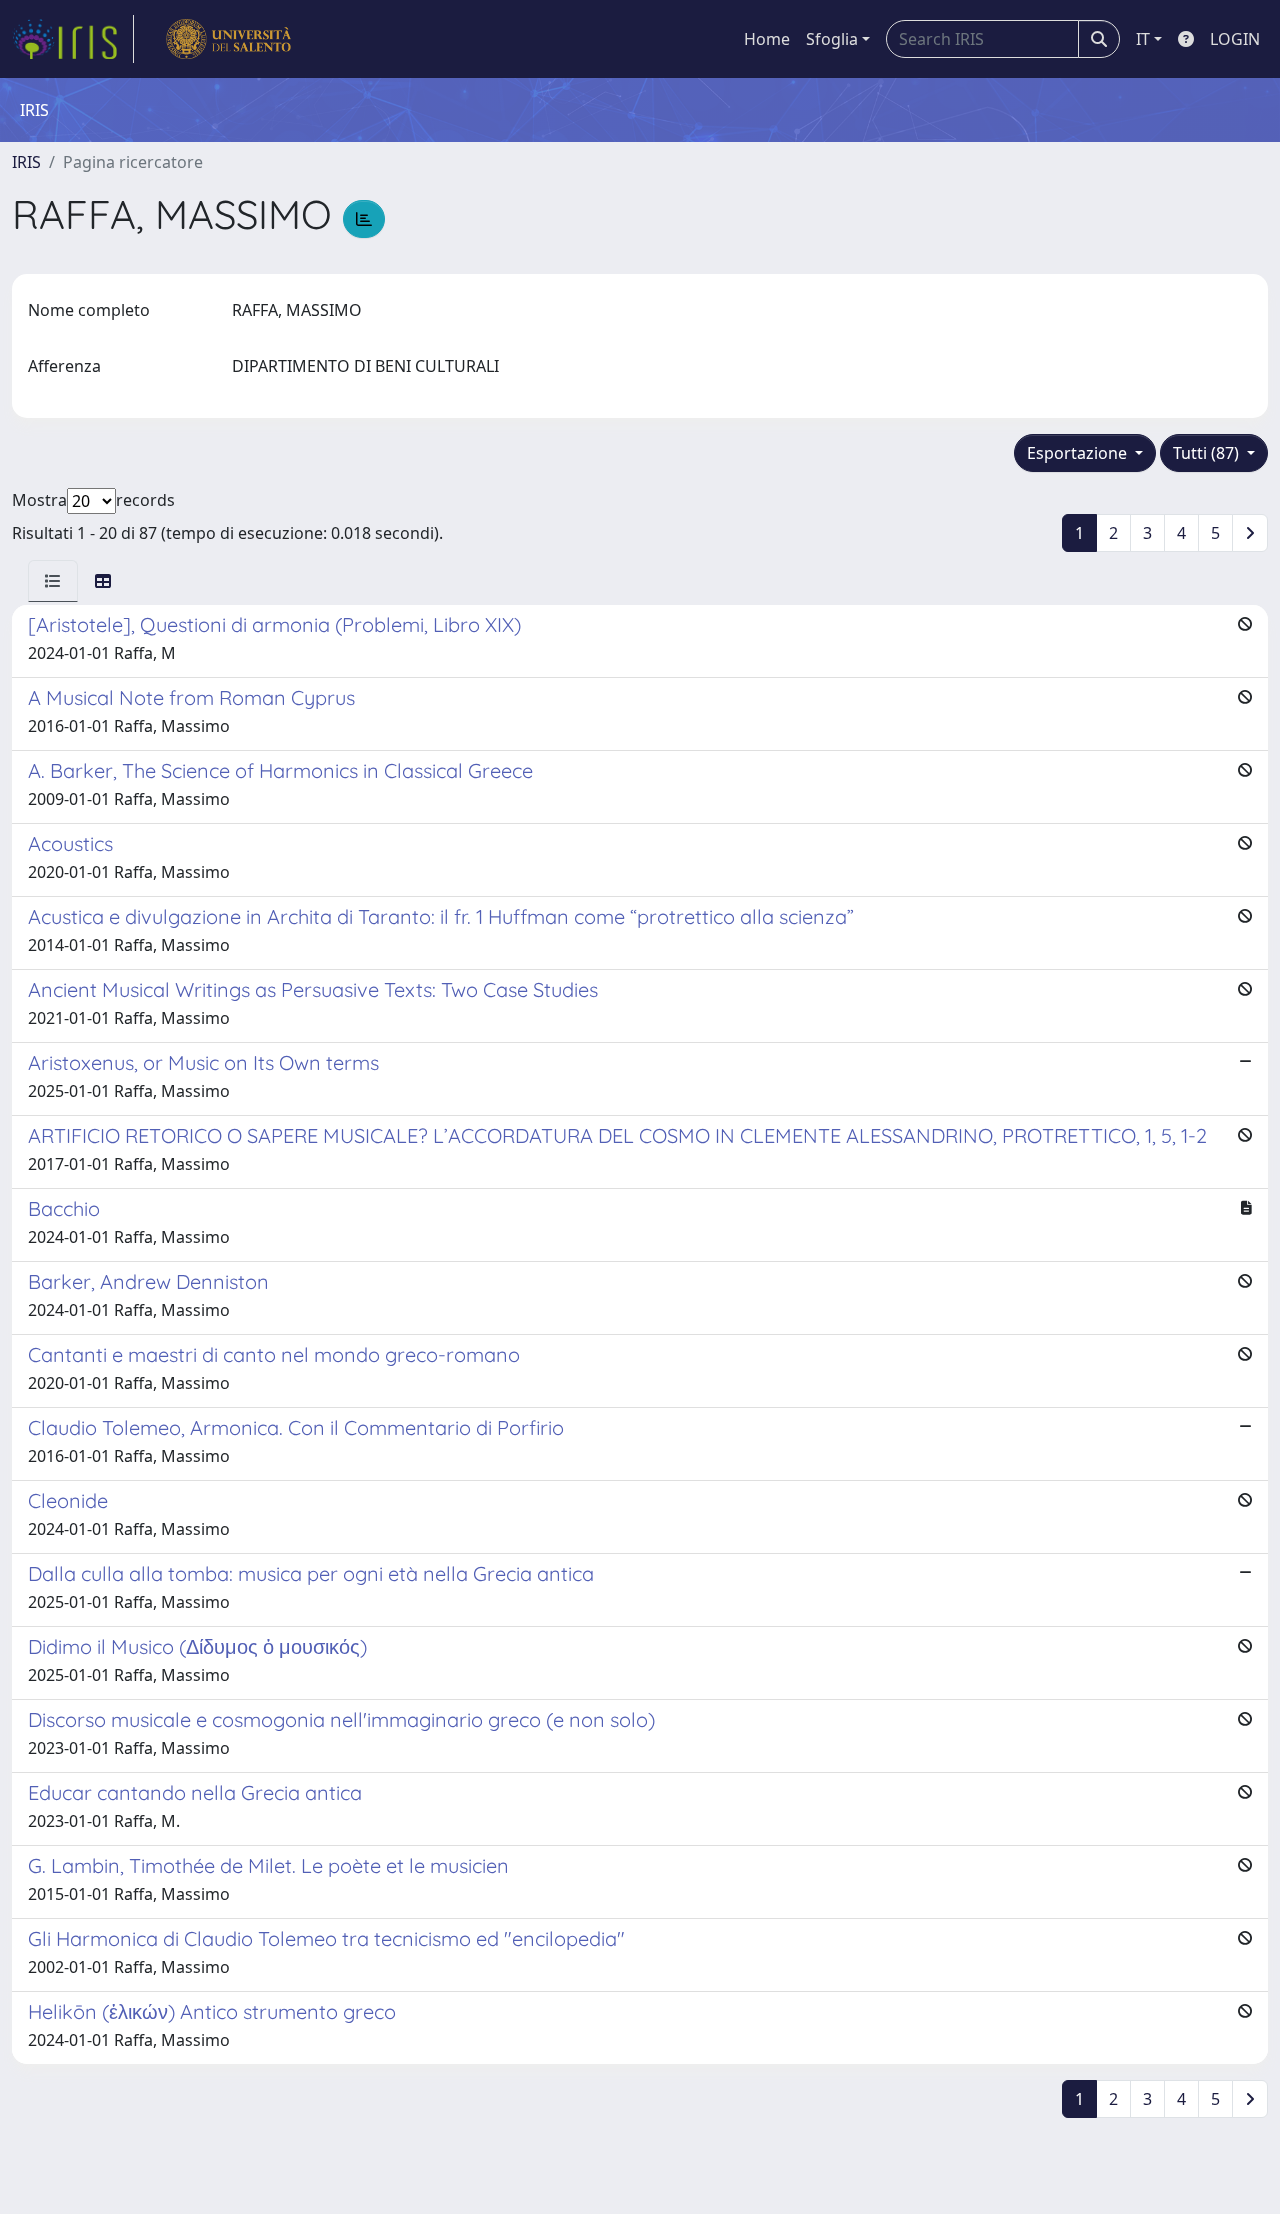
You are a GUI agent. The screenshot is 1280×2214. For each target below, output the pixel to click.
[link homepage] (73, 39)
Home (767, 39)
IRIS (26, 162)
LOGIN (1235, 39)
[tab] (53, 581)
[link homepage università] (228, 39)
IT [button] (1143, 39)
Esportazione (1079, 453)
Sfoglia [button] (832, 39)
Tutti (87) (1208, 453)
